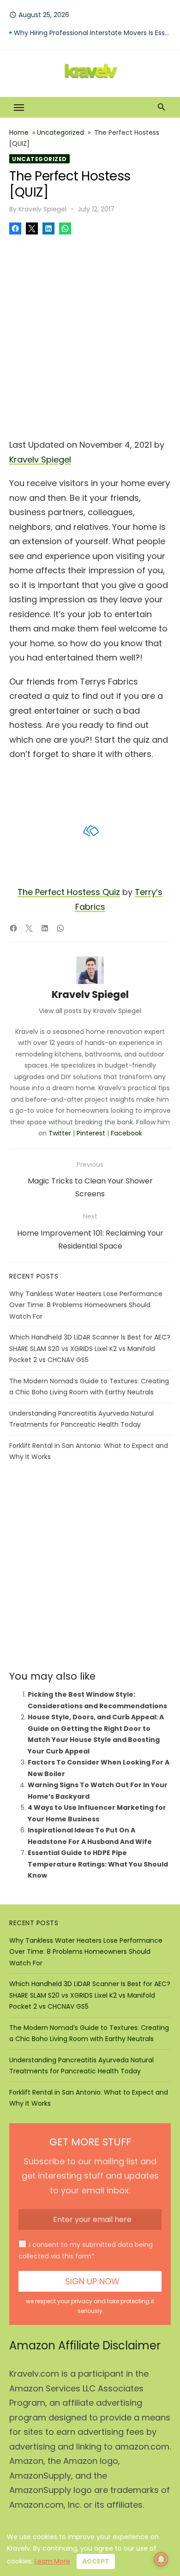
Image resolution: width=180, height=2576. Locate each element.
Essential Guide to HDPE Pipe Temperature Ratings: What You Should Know (98, 1864)
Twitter (60, 1133)
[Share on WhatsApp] (65, 228)
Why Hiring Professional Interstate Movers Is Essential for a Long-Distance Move (92, 37)
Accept (96, 2561)
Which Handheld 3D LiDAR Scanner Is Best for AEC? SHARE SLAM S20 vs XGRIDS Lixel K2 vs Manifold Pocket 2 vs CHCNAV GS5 (90, 1348)
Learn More (52, 2561)
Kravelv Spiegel (42, 209)
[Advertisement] (90, 334)
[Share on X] (32, 228)
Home (19, 132)
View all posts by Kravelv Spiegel (90, 1011)
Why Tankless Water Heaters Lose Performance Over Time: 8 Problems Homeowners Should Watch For (86, 1305)
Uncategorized (60, 132)
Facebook (126, 1133)
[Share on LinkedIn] (48, 228)
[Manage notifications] (161, 2559)
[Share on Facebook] (15, 228)
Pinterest (91, 1133)
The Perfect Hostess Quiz (69, 892)
